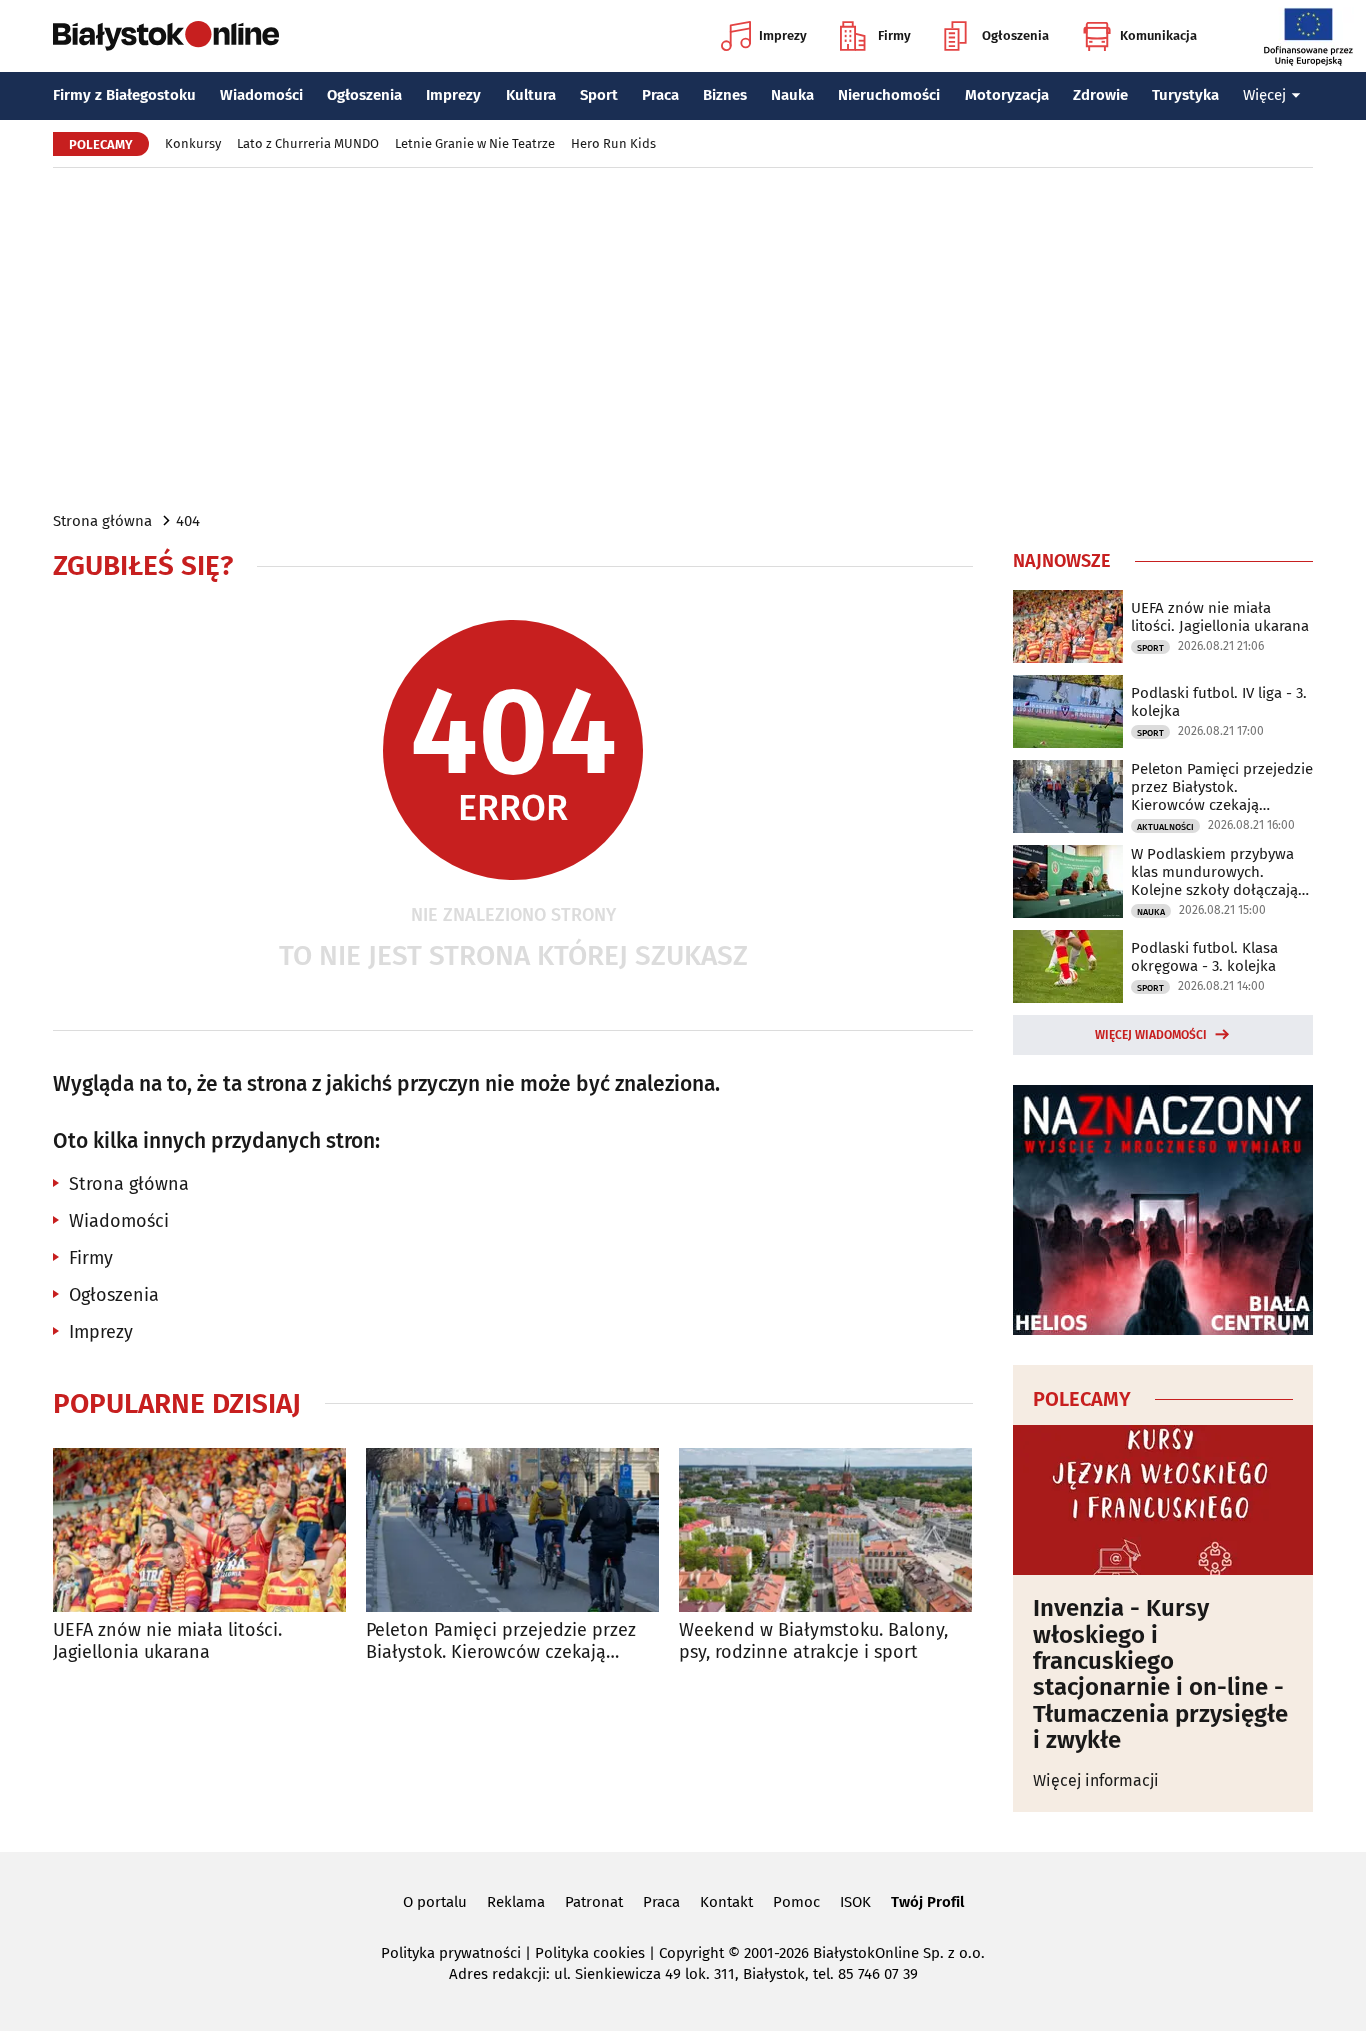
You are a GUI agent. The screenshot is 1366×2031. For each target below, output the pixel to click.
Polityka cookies (590, 1953)
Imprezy (783, 35)
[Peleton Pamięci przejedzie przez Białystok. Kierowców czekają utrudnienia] (512, 1530)
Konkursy (193, 143)
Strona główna (102, 521)
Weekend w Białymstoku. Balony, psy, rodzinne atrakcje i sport (813, 1641)
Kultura (531, 95)
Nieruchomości (889, 95)
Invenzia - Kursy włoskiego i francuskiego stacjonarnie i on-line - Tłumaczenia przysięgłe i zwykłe (1160, 1674)
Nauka (792, 95)
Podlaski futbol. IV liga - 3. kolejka (1219, 702)
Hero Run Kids (613, 143)
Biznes (725, 95)
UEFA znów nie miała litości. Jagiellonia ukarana (167, 1641)
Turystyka (1185, 95)
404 (188, 521)
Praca (660, 95)
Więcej (1264, 95)
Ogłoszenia (1015, 35)
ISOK (855, 1902)
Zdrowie (1100, 95)
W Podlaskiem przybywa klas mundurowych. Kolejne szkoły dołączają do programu (1214, 872)
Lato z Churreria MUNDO (308, 143)
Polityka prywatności (451, 1953)
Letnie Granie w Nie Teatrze (475, 143)
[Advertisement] (683, 338)
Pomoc (796, 1902)
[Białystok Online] (166, 36)
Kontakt (726, 1902)
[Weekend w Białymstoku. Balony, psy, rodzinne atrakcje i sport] (825, 1530)
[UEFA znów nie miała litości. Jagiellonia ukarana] (199, 1530)
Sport (599, 95)
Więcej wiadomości (1151, 1035)
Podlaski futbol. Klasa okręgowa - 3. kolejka (1204, 957)
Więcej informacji (1096, 1780)
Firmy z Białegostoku (124, 95)
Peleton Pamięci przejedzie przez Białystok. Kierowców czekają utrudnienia (501, 1641)
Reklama (516, 1902)
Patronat (594, 1902)
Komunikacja (1158, 35)
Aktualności (1165, 827)
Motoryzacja (1007, 95)
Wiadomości (261, 95)
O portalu (435, 1902)
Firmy (894, 35)
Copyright (691, 1953)
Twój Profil (927, 1902)
